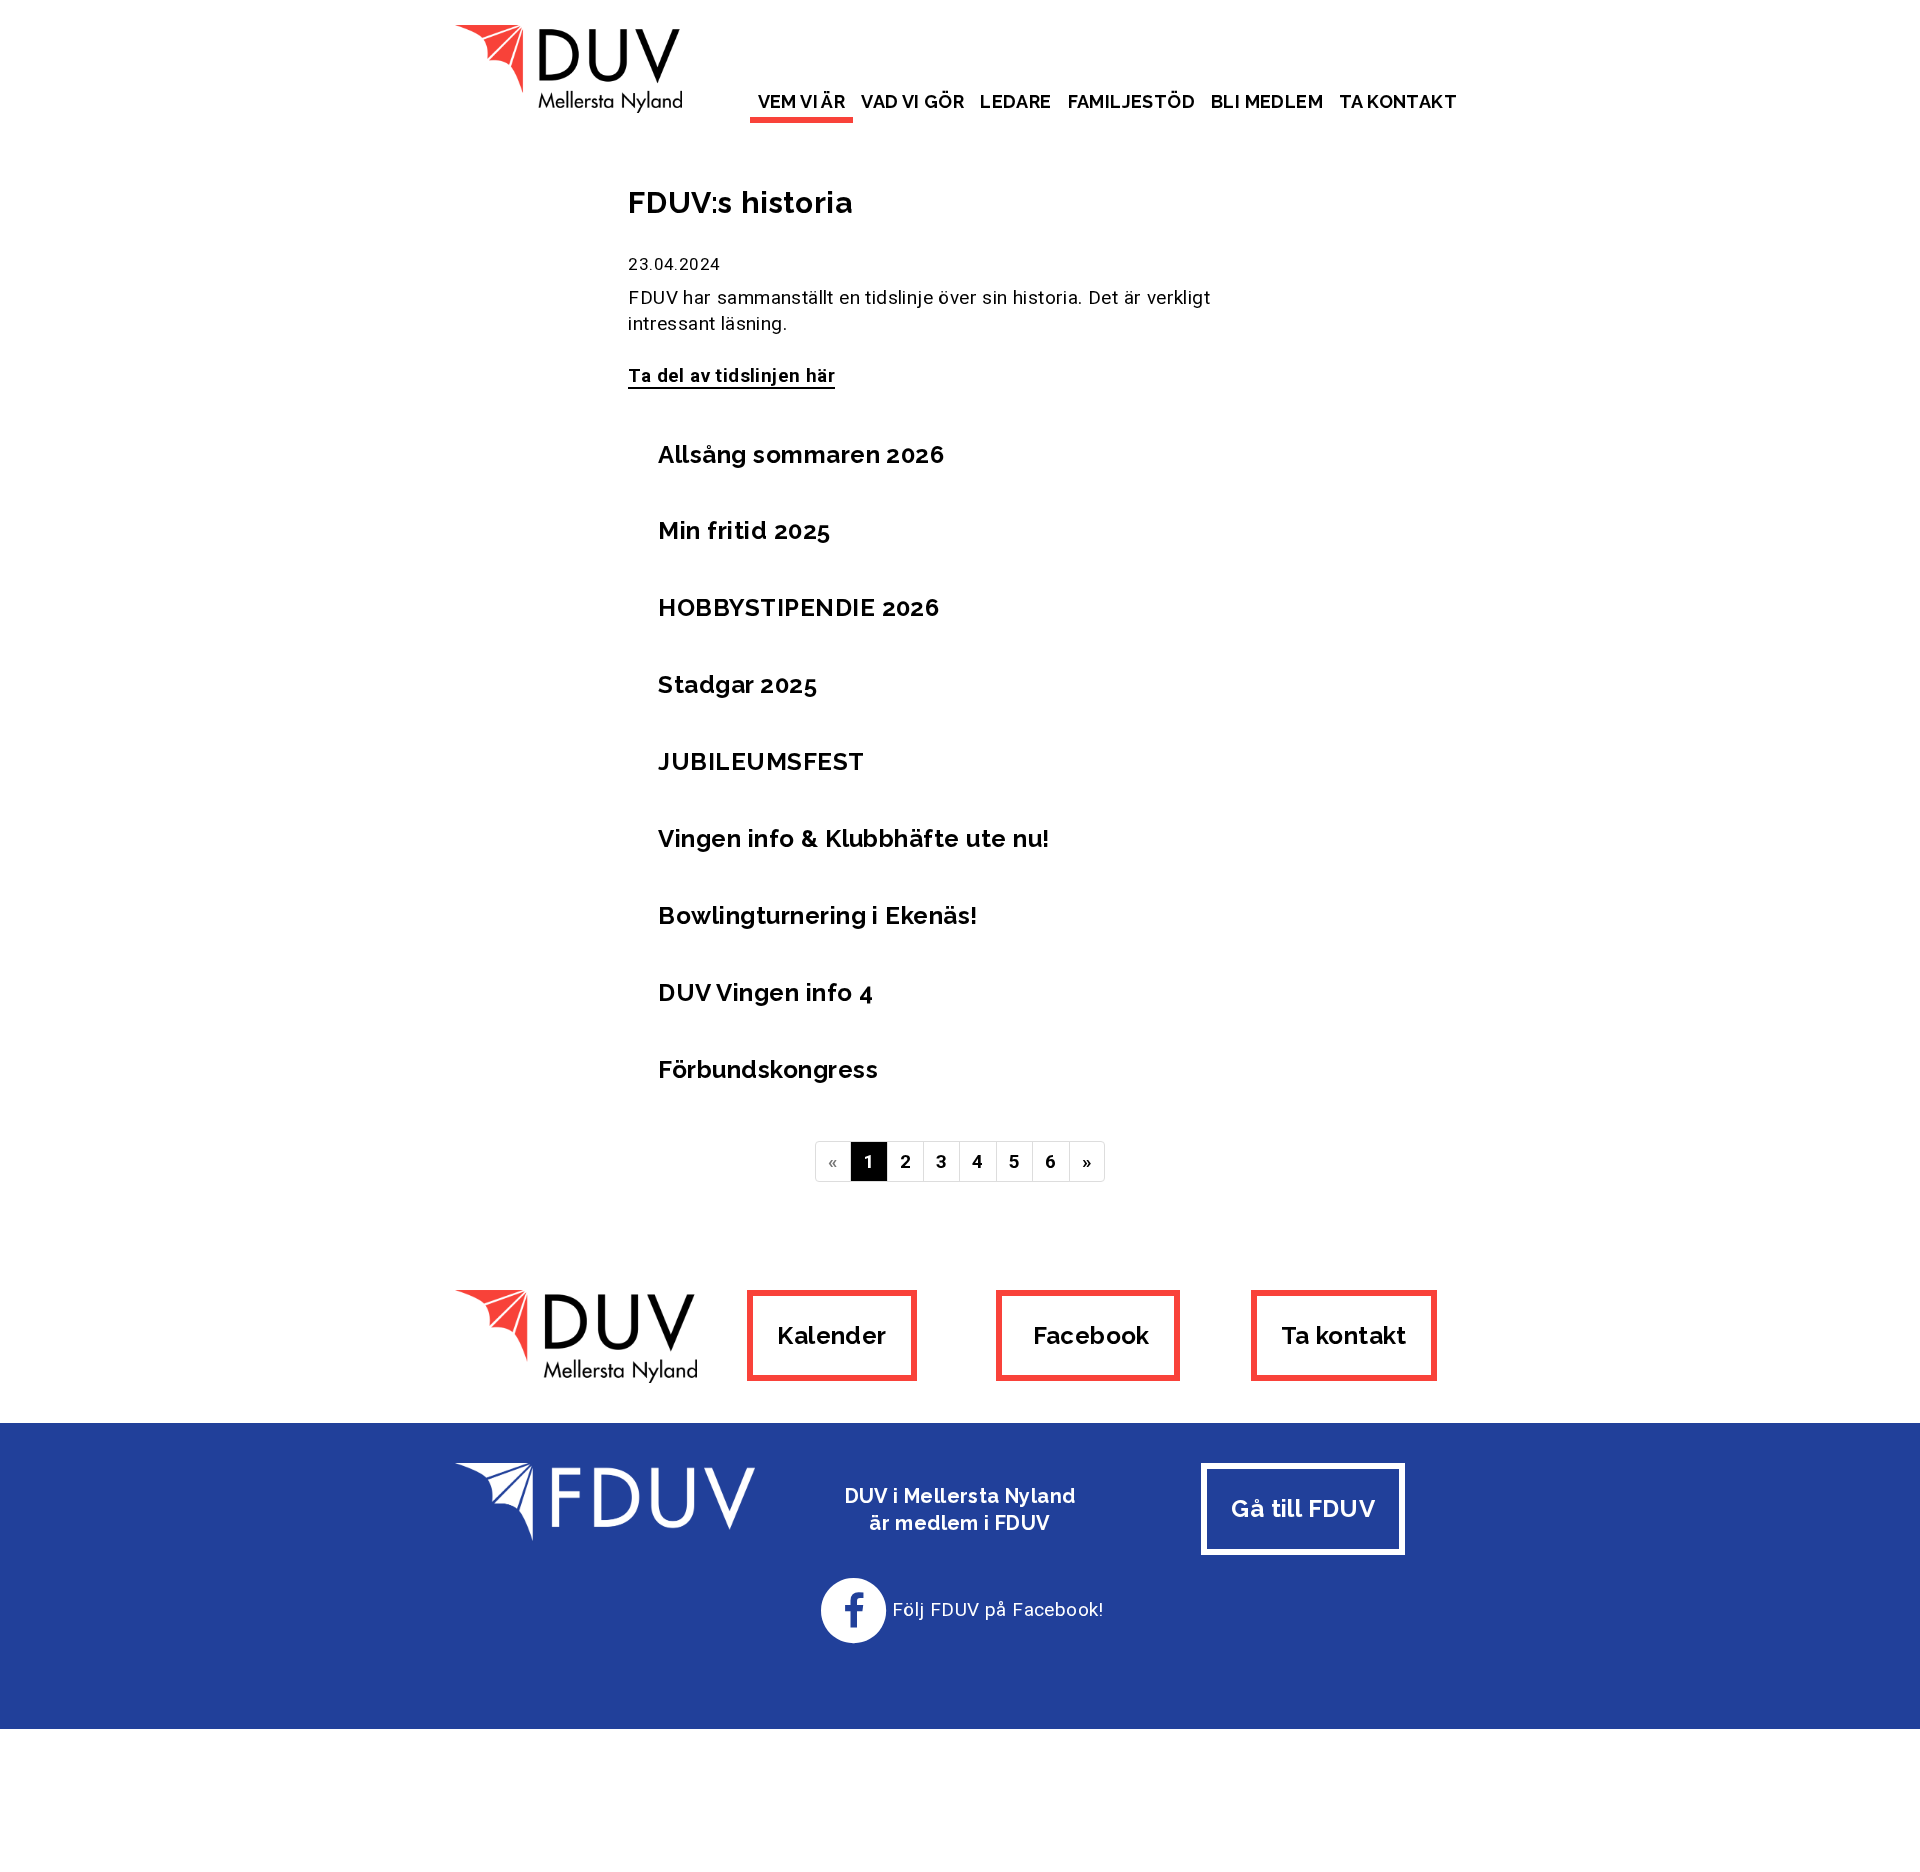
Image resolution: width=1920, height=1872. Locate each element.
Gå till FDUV (1303, 1508)
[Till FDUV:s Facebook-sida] (854, 1609)
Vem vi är (802, 101)
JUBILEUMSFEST (761, 761)
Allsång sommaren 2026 (801, 454)
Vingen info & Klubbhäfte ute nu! (853, 838)
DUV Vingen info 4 (765, 992)
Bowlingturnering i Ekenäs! (817, 915)
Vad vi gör (912, 101)
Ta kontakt (1398, 101)
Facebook (1088, 1335)
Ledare (1015, 101)
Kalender (831, 1335)
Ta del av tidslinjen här (731, 375)
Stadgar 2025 (737, 684)
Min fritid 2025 (744, 530)
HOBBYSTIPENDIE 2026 (798, 607)
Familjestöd (1131, 101)
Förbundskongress (768, 1069)
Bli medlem (1267, 101)
